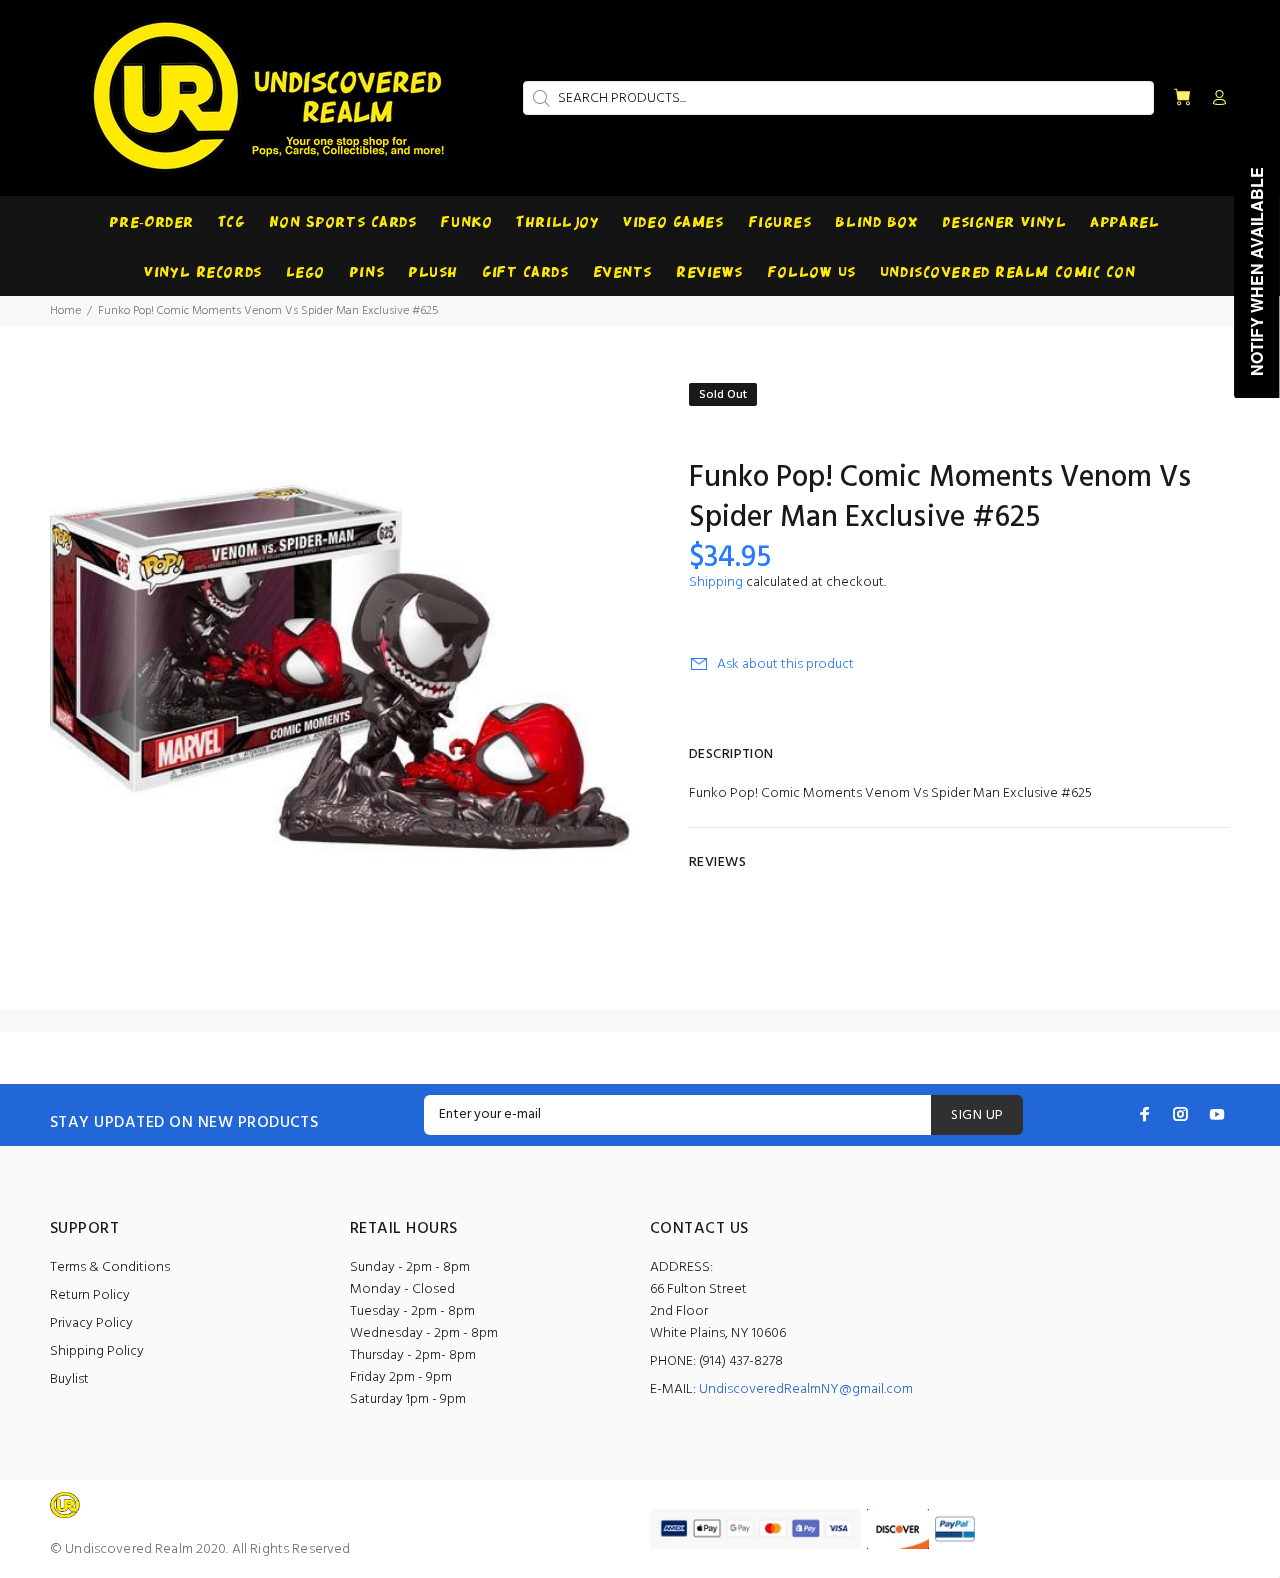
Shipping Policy (97, 1351)
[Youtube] (1217, 1114)
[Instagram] (1181, 1114)
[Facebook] (1145, 1114)
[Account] (1215, 99)
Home (65, 311)
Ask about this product (785, 664)
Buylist (69, 1379)
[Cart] (1182, 98)
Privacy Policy (91, 1323)
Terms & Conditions (110, 1267)
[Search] (539, 98)
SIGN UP (977, 1115)
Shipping (716, 582)
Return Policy (90, 1295)
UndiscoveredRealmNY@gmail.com (806, 1389)
